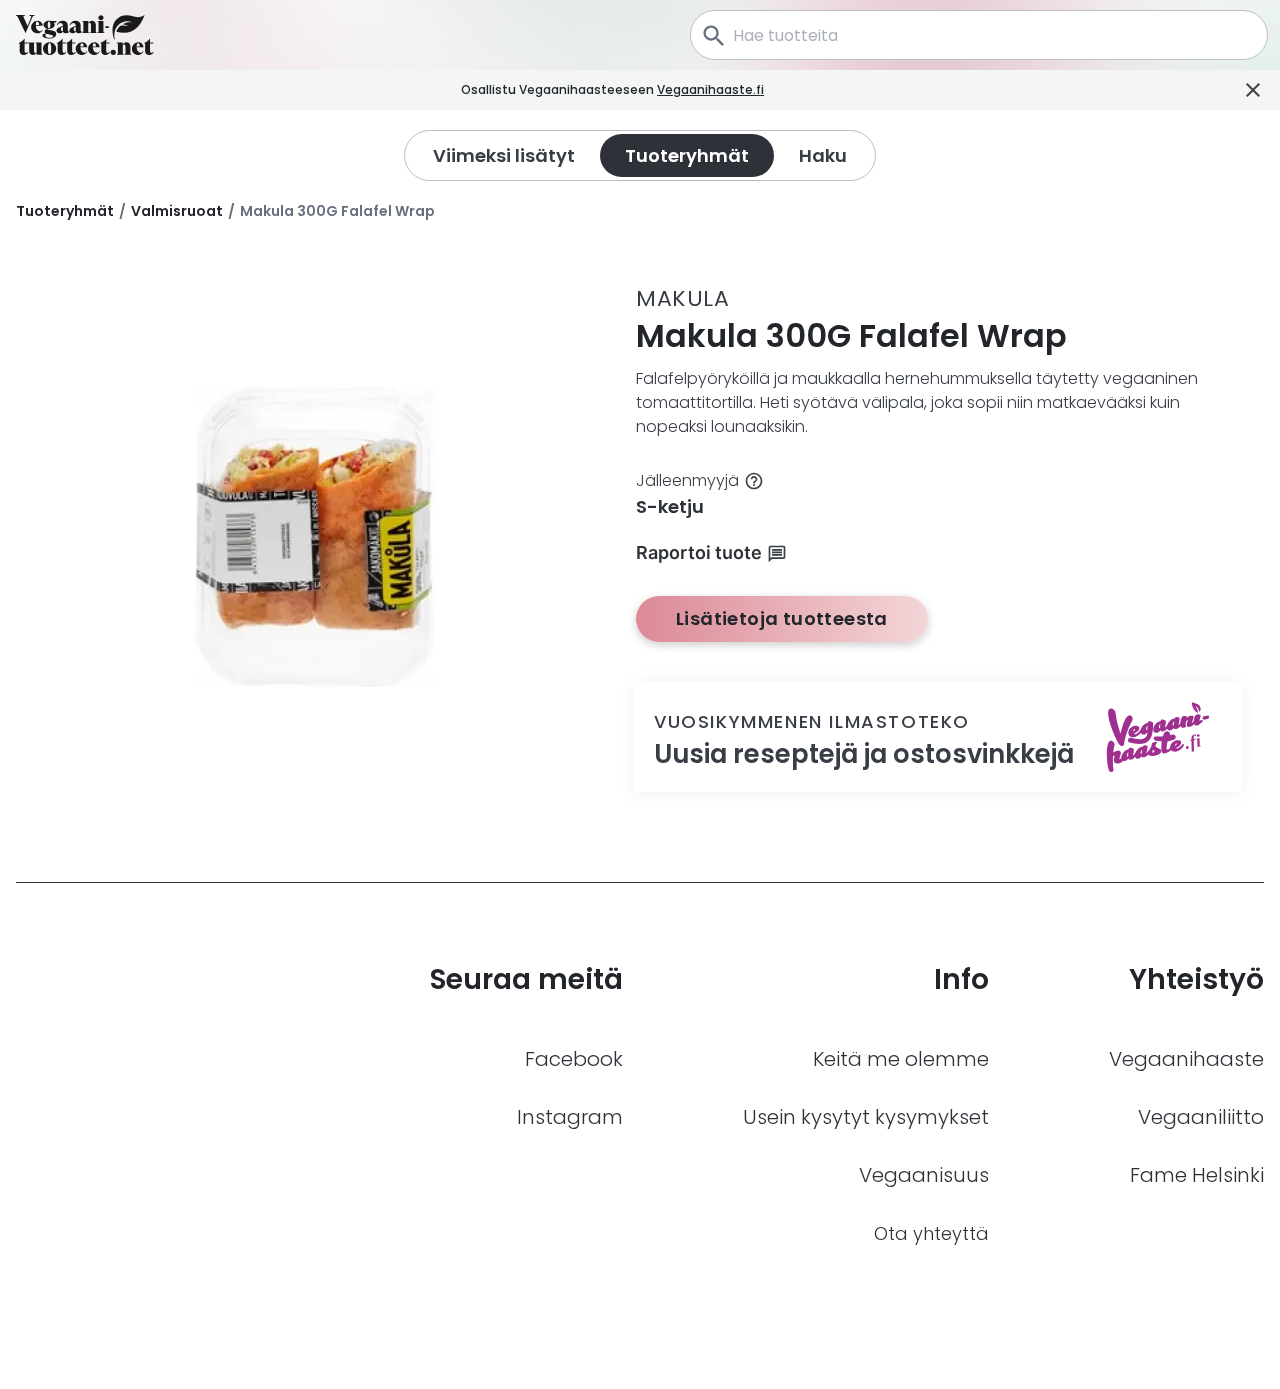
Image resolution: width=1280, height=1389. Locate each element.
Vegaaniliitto (1201, 1117)
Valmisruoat (177, 211)
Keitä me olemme (901, 1059)
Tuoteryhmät (65, 211)
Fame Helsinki (1197, 1175)
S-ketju (670, 506)
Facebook (574, 1059)
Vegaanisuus (924, 1175)
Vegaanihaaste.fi (710, 89)
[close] (791, 90)
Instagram (570, 1117)
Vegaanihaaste (1186, 1059)
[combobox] (979, 35)
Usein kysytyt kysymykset (866, 1117)
